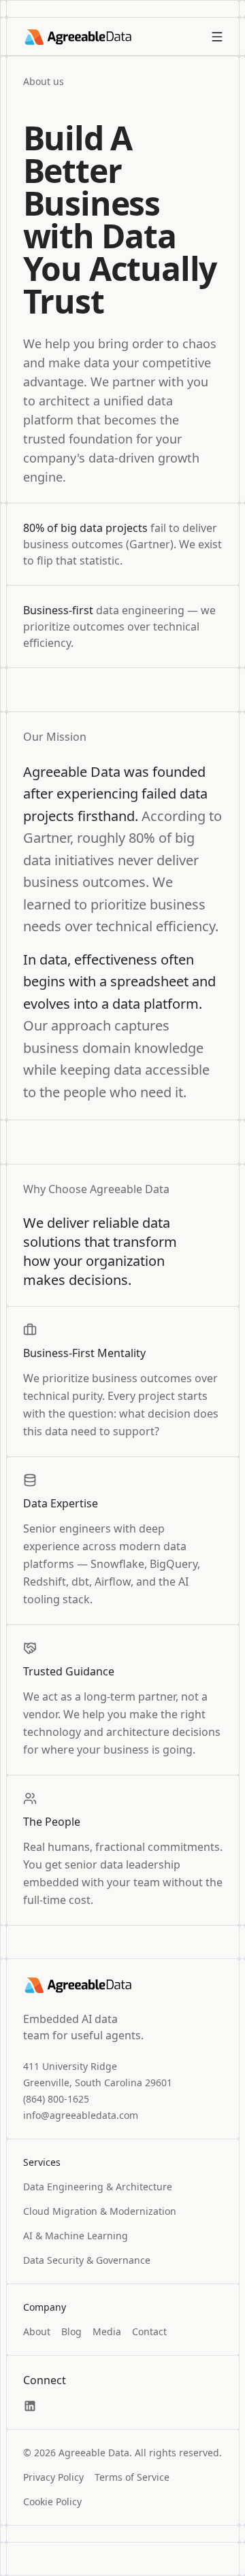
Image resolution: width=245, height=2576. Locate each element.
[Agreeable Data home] (78, 37)
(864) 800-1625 (56, 2099)
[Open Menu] (217, 37)
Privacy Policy (53, 2477)
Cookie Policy (52, 2502)
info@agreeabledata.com (81, 2115)
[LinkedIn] (30, 2406)
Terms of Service (132, 2477)
